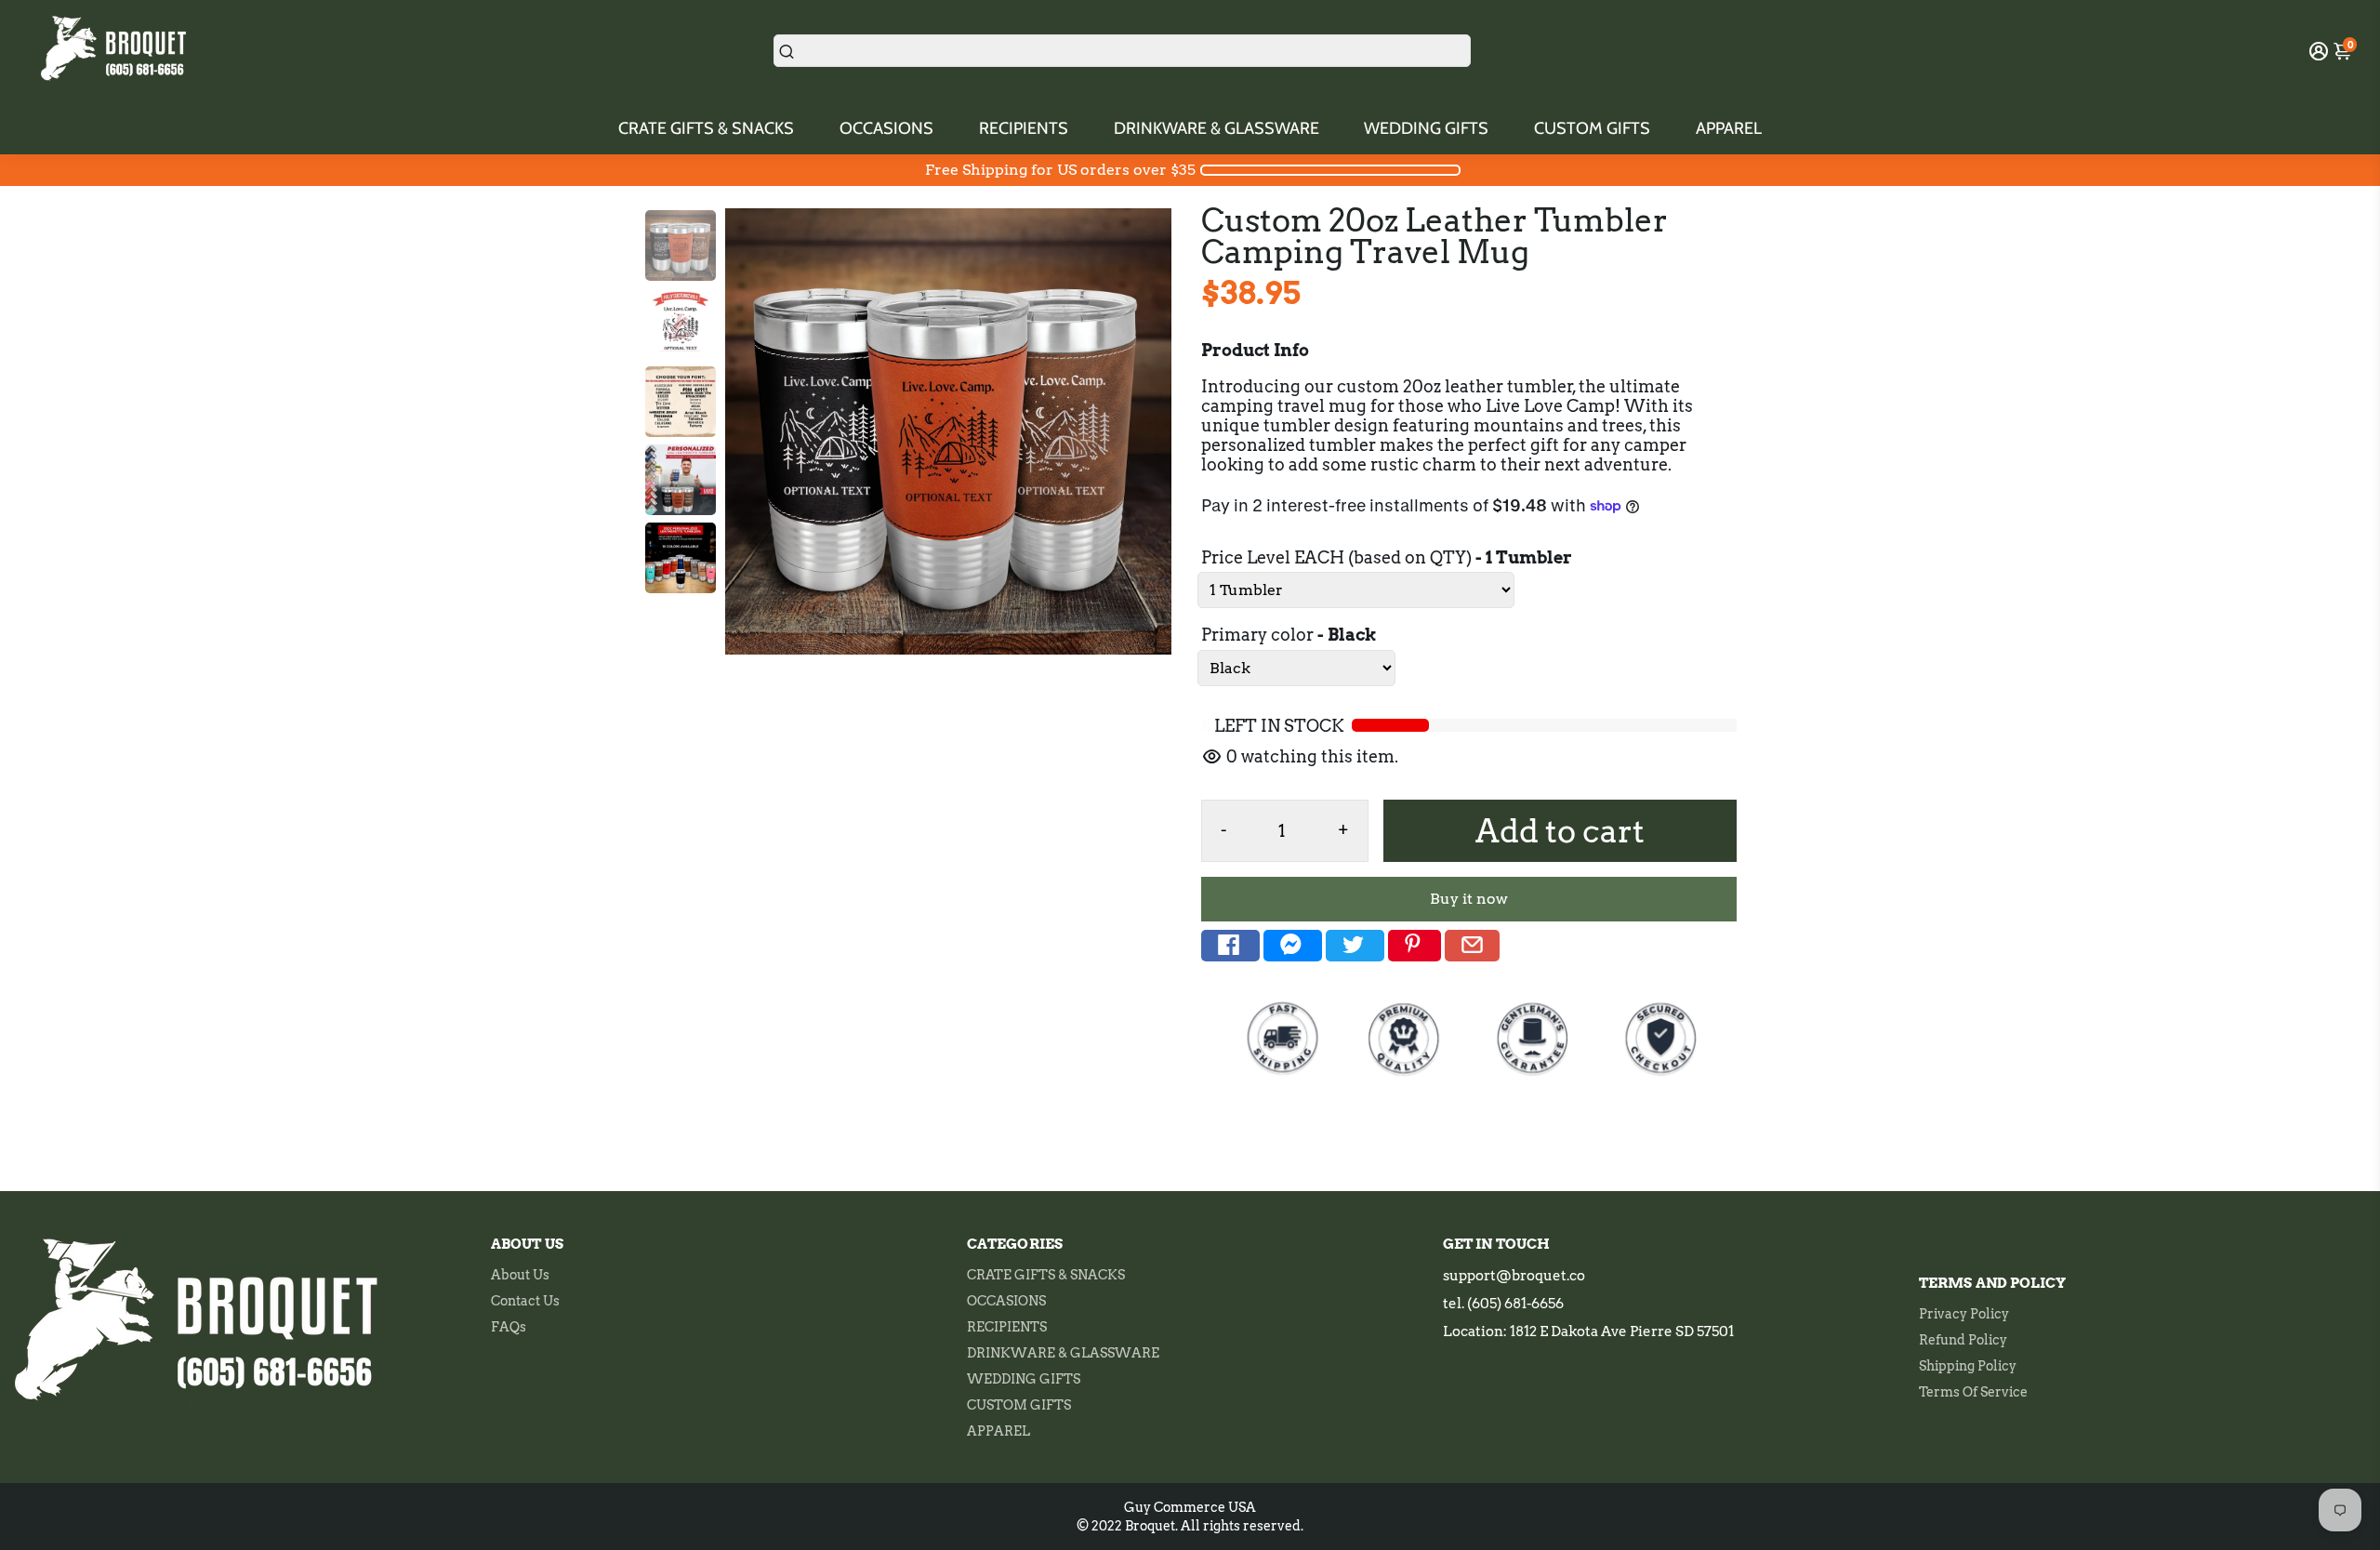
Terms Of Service (1973, 1392)
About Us (520, 1275)
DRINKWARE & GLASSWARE (1216, 128)
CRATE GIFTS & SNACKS (706, 128)
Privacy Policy (1964, 1314)
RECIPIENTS (1024, 128)
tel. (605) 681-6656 (1503, 1304)
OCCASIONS (886, 128)
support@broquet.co (1514, 1276)
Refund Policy (1963, 1340)
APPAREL (1729, 128)
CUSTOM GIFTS (1592, 128)
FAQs (509, 1327)
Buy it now (1469, 899)
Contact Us (525, 1301)
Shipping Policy (1968, 1366)
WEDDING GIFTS (1426, 128)
